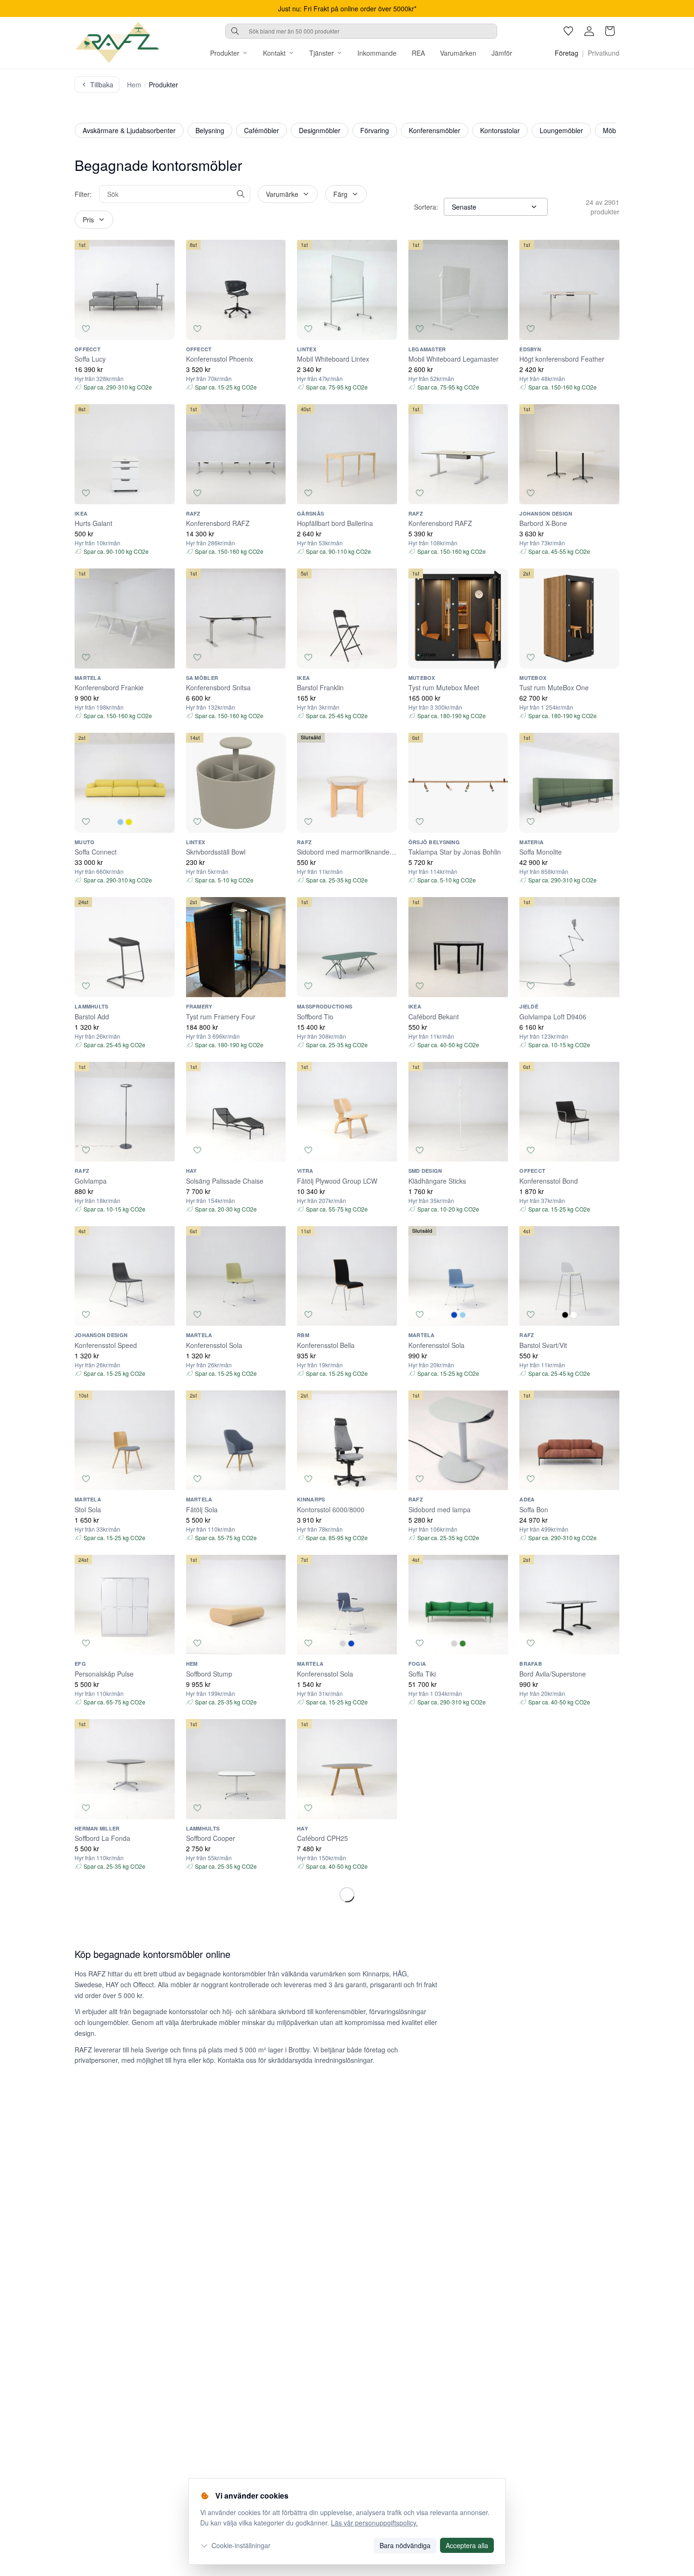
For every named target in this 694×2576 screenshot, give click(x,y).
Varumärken (458, 53)
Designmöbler (320, 130)
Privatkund (604, 53)
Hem (134, 85)
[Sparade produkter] (568, 31)
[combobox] (361, 31)
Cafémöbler (262, 130)
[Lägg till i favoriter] (86, 329)
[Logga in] (589, 31)
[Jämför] (163, 329)
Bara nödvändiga (405, 2545)
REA (418, 53)
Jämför (502, 53)
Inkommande (377, 53)
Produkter (225, 53)
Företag (567, 53)
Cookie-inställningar (241, 2545)
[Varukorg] (610, 31)
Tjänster (322, 53)
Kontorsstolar (500, 130)
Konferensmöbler (435, 130)
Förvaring (375, 130)
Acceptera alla (467, 2545)
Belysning (210, 130)
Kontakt (274, 53)
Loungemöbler (561, 130)
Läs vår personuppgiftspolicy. (374, 2523)
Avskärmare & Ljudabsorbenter (129, 130)
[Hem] (117, 42)
